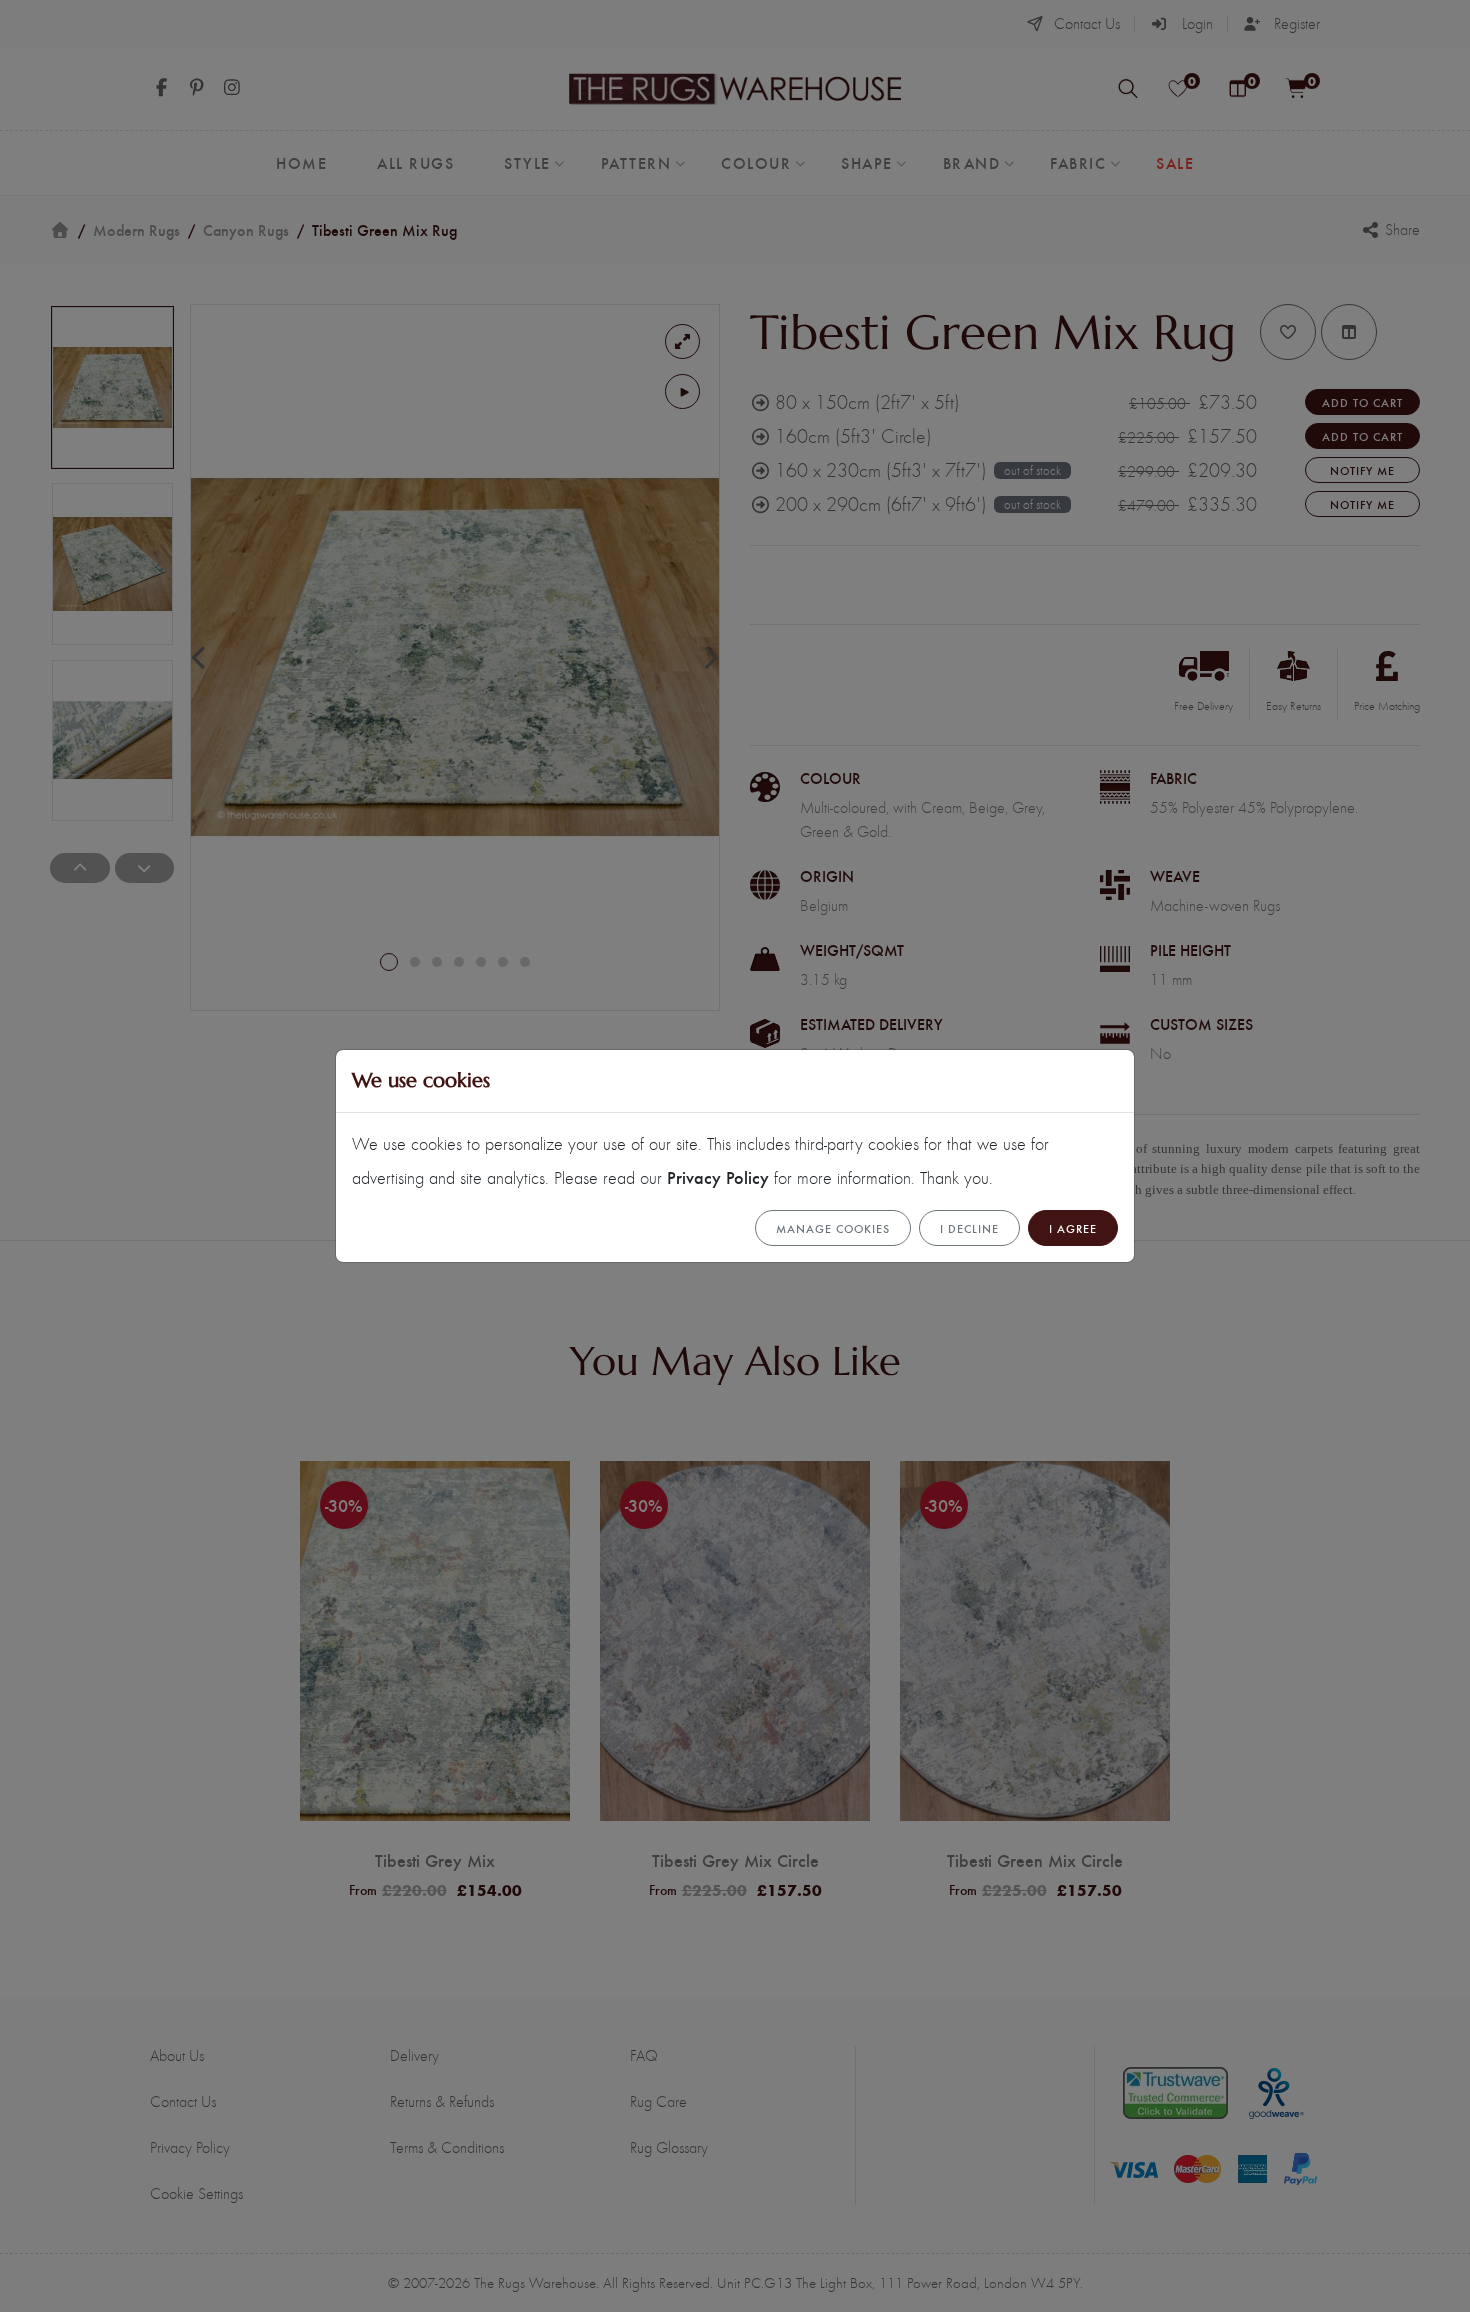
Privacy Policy (718, 1176)
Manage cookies (833, 1228)
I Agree (1073, 1228)
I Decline (969, 1228)
